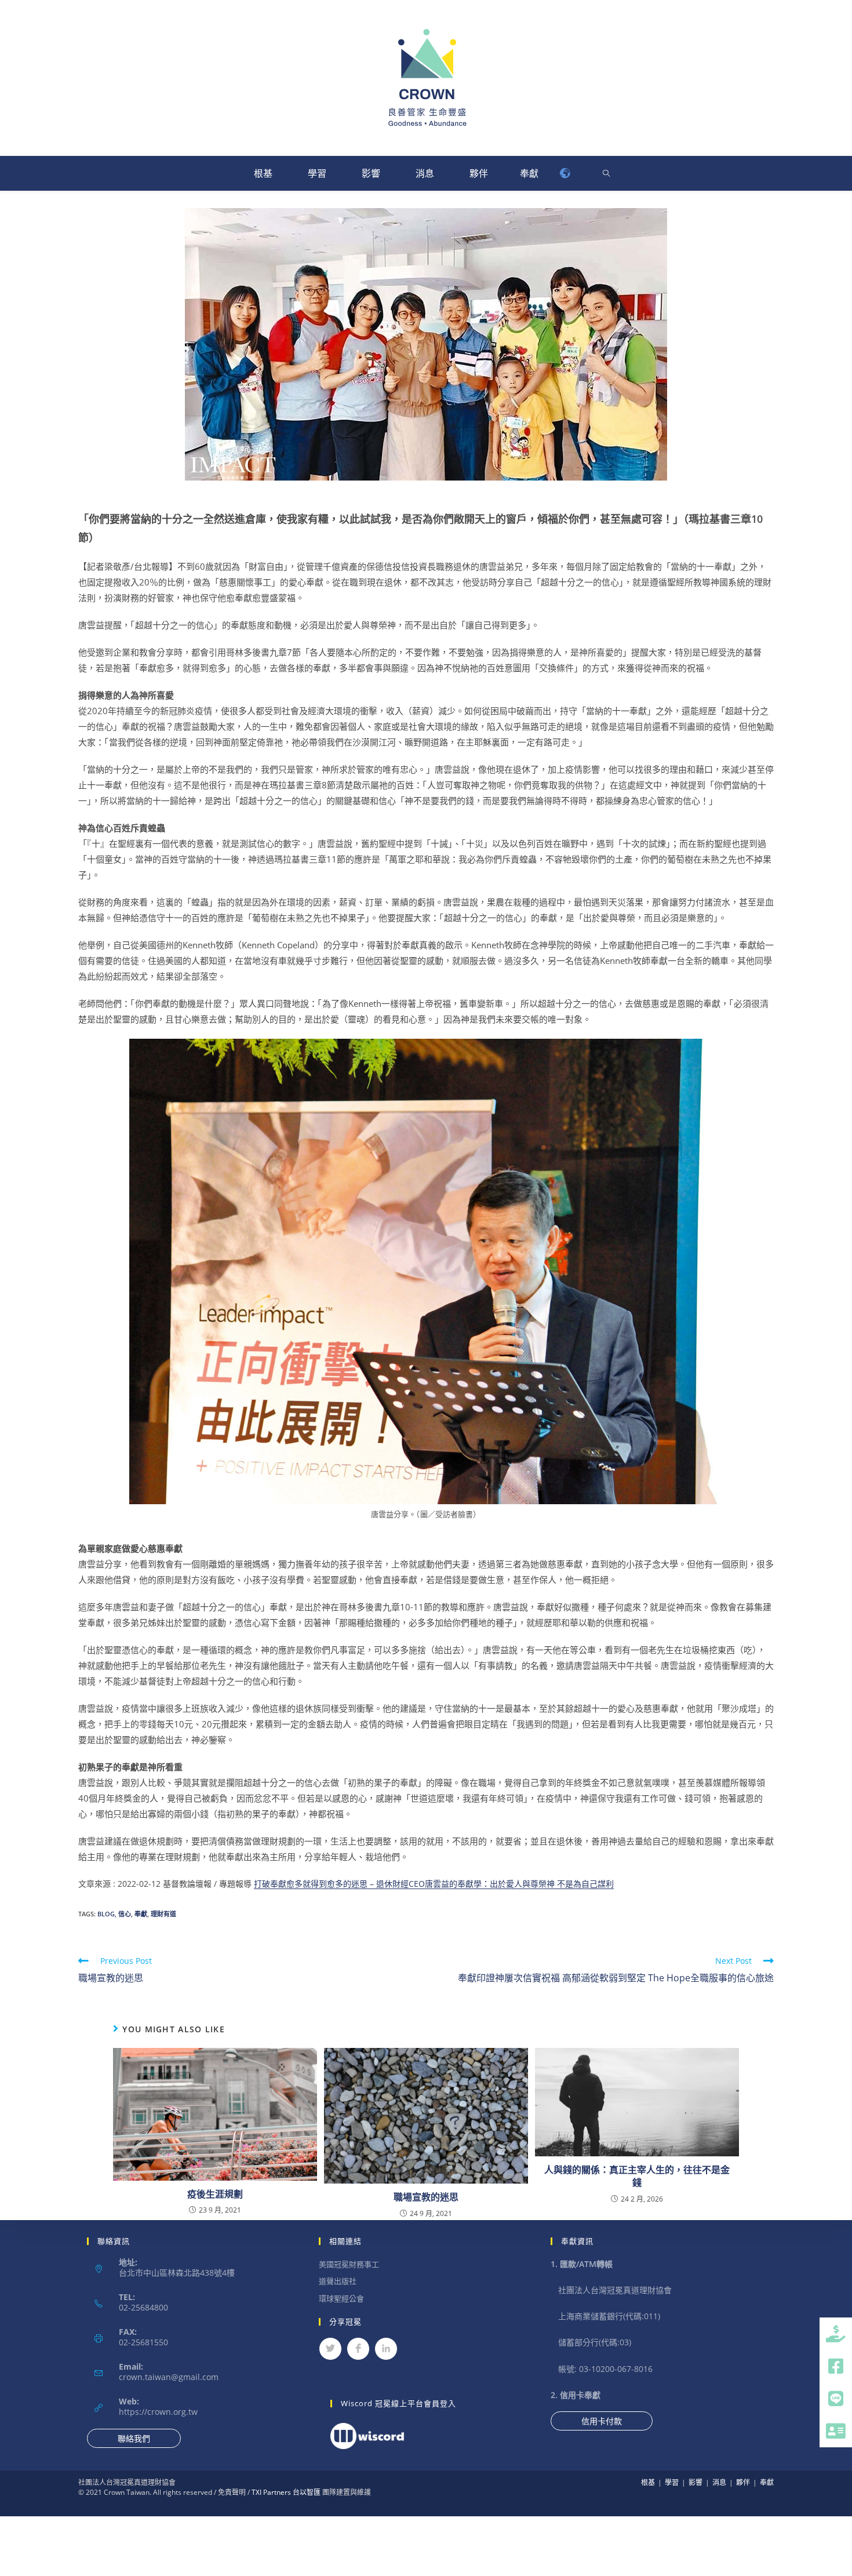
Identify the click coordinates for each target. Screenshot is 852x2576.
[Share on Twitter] (330, 2349)
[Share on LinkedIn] (386, 2349)
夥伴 (479, 173)
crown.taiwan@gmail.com (169, 2377)
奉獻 (529, 173)
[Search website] (606, 174)
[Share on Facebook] (358, 2349)
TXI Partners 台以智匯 (285, 2492)
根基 (263, 173)
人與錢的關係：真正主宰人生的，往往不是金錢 (637, 2176)
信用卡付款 (602, 2421)
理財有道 (163, 1914)
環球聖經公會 (341, 2298)
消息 (425, 173)
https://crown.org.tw (158, 2412)
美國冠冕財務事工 (349, 2264)
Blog (106, 1914)
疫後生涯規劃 (215, 2194)
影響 (371, 173)
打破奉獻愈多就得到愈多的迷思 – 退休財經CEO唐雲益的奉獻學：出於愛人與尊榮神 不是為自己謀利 (434, 1884)
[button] (836, 2431)
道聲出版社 (338, 2281)
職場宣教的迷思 (426, 2197)
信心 (125, 1914)
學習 (317, 173)
